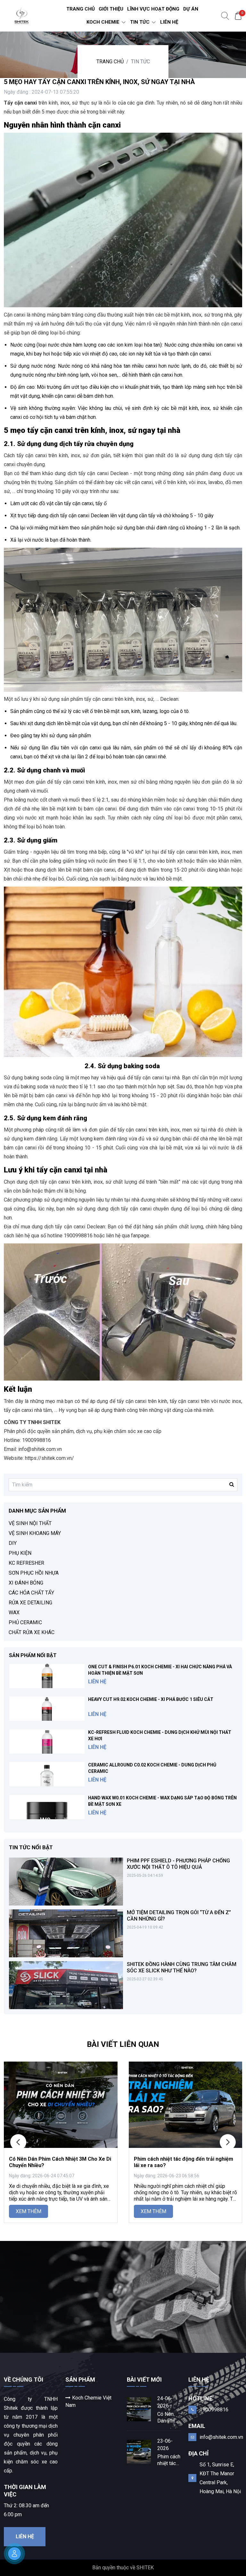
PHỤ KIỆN (20, 1553)
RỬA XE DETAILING (30, 1603)
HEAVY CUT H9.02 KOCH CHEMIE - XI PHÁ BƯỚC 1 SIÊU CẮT (151, 1699)
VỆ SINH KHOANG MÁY (35, 1533)
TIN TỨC (140, 62)
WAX (14, 1613)
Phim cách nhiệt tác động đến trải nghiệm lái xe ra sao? (169, 2460)
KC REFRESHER (26, 1563)
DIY (13, 1543)
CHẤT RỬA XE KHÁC (32, 1632)
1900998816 (214, 2410)
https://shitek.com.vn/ (50, 1458)
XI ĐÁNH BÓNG (26, 1583)
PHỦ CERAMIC (25, 1622)
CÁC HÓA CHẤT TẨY (31, 1593)
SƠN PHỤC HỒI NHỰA (34, 1573)
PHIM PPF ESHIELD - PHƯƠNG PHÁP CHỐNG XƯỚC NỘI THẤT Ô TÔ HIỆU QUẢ (178, 1864)
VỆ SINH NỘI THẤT (30, 1523)
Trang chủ (110, 62)
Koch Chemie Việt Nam (88, 2401)
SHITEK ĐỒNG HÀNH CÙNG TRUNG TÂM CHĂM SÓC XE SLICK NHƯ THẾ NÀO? (182, 1967)
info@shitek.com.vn (221, 2437)
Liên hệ (25, 2537)
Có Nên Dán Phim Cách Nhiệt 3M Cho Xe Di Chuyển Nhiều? (168, 2418)
